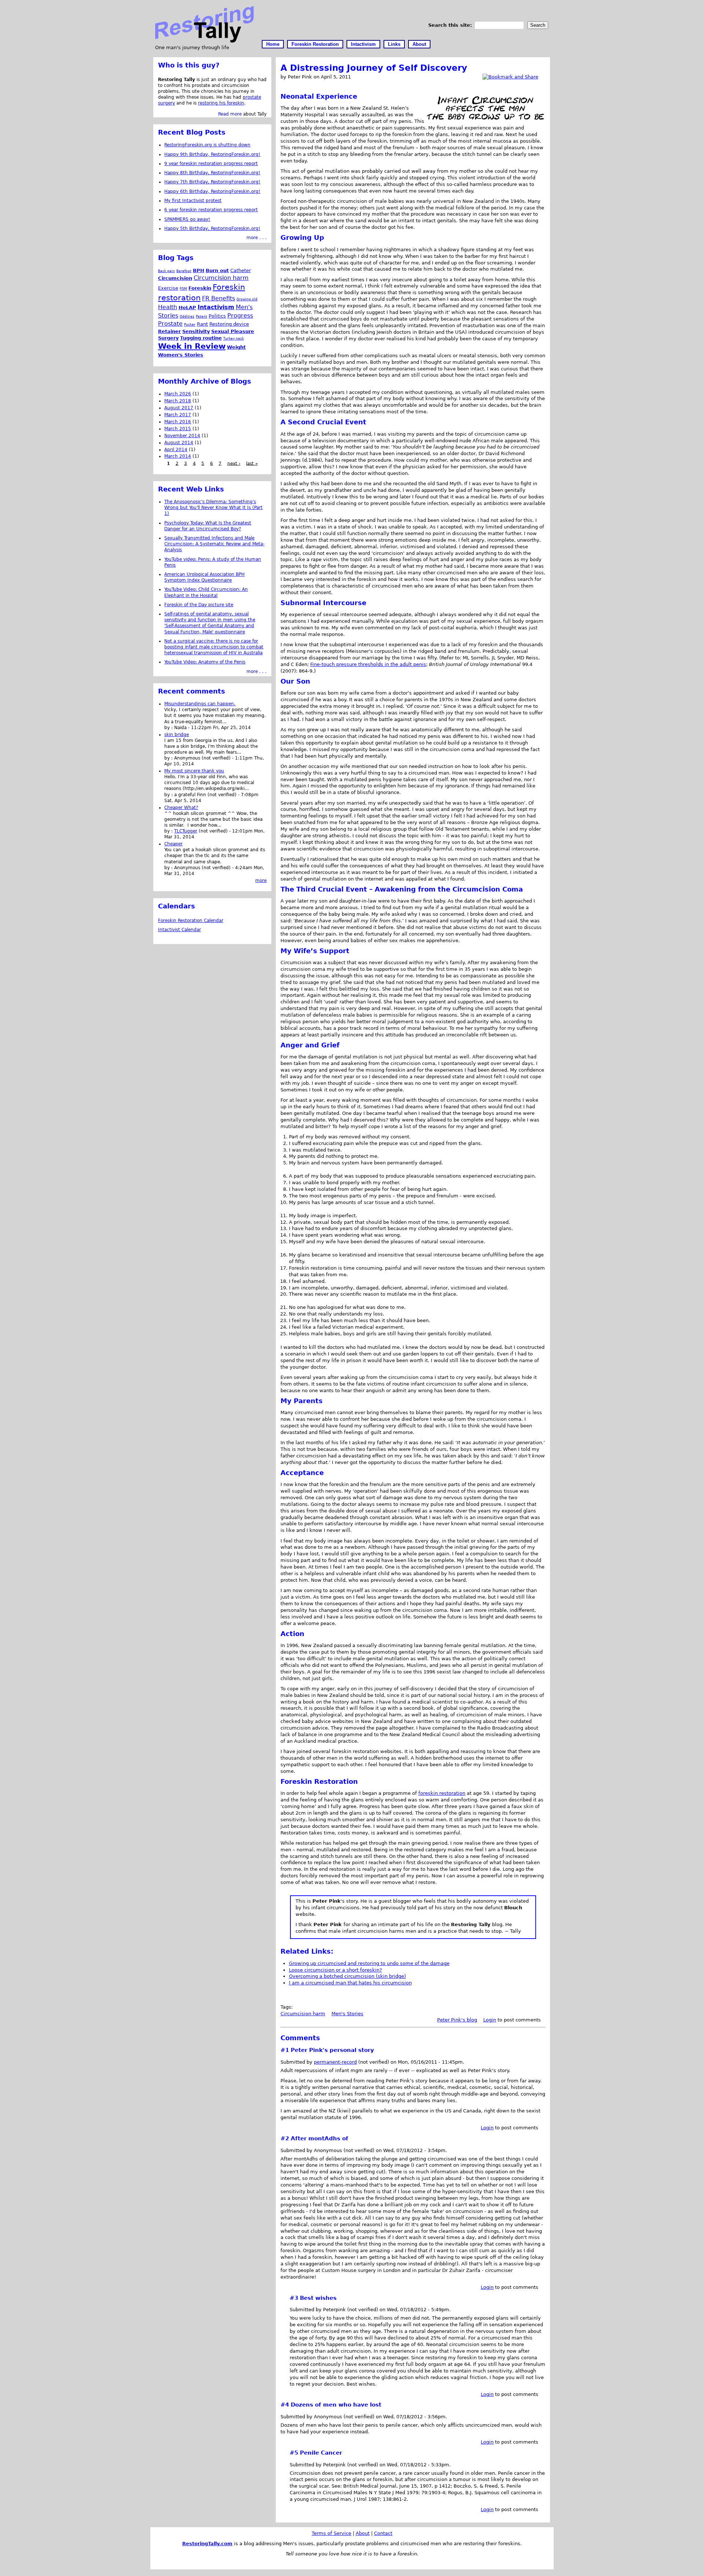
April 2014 (176, 450)
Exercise (168, 288)
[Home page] (204, 41)
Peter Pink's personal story (332, 2050)
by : (169, 728)
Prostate (170, 324)
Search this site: (451, 25)
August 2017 (179, 408)
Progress (240, 316)
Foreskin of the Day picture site (199, 605)
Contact (383, 2533)
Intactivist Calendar (179, 930)
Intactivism (363, 44)
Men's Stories (347, 2014)
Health (168, 307)
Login (490, 2020)
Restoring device (229, 324)
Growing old (247, 299)
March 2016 (178, 422)
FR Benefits (219, 298)
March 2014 (178, 456)
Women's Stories (181, 355)
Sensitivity (196, 331)
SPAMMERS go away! (187, 219)
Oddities (187, 316)
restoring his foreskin (221, 103)
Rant (202, 324)
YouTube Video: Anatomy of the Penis (205, 662)
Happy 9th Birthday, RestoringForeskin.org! (212, 154)
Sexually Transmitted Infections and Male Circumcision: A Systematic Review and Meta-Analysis (214, 544)
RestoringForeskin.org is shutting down (207, 145)
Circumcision (175, 278)
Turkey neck (234, 338)
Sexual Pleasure (233, 331)
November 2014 (182, 436)
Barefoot (184, 271)
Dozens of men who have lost (336, 2405)
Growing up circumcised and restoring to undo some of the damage (369, 1963)
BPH (199, 270)
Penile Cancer (321, 2453)
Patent (201, 316)
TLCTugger (186, 831)
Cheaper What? (181, 808)
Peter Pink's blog (457, 2020)
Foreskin (200, 288)
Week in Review (192, 346)
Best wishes (318, 2298)
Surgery (168, 338)
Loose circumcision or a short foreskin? (335, 1970)
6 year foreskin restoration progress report (211, 210)
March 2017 (178, 415)
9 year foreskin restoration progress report (211, 164)
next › (234, 463)
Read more (230, 114)
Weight (236, 347)
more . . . (256, 238)
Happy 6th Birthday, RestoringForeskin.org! (212, 191)
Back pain (166, 271)
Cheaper (173, 844)
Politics (217, 316)
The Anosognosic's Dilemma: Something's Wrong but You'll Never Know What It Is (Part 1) (213, 508)
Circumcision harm (303, 2014)
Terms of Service (331, 2533)
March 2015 (178, 429)
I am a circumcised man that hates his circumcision (350, 1983)
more (261, 881)
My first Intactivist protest (193, 201)
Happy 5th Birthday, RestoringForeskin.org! (212, 228)
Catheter (241, 270)
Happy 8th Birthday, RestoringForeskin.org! (212, 173)
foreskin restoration (442, 1793)
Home (273, 44)
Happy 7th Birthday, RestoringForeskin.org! (212, 182)
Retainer (169, 331)
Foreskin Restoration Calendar (191, 921)
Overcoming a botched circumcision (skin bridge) (347, 1976)
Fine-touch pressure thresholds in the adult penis (368, 664)
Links (394, 44)
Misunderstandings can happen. (200, 704)
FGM (183, 288)
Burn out (217, 270)
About (419, 44)
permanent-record (335, 2062)
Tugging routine (201, 338)
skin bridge (177, 735)
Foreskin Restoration (315, 44)
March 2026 (178, 394)
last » (252, 463)
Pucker (190, 324)
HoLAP (187, 308)
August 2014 (179, 443)
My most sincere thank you (194, 771)
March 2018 (178, 401)
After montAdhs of (320, 2138)
